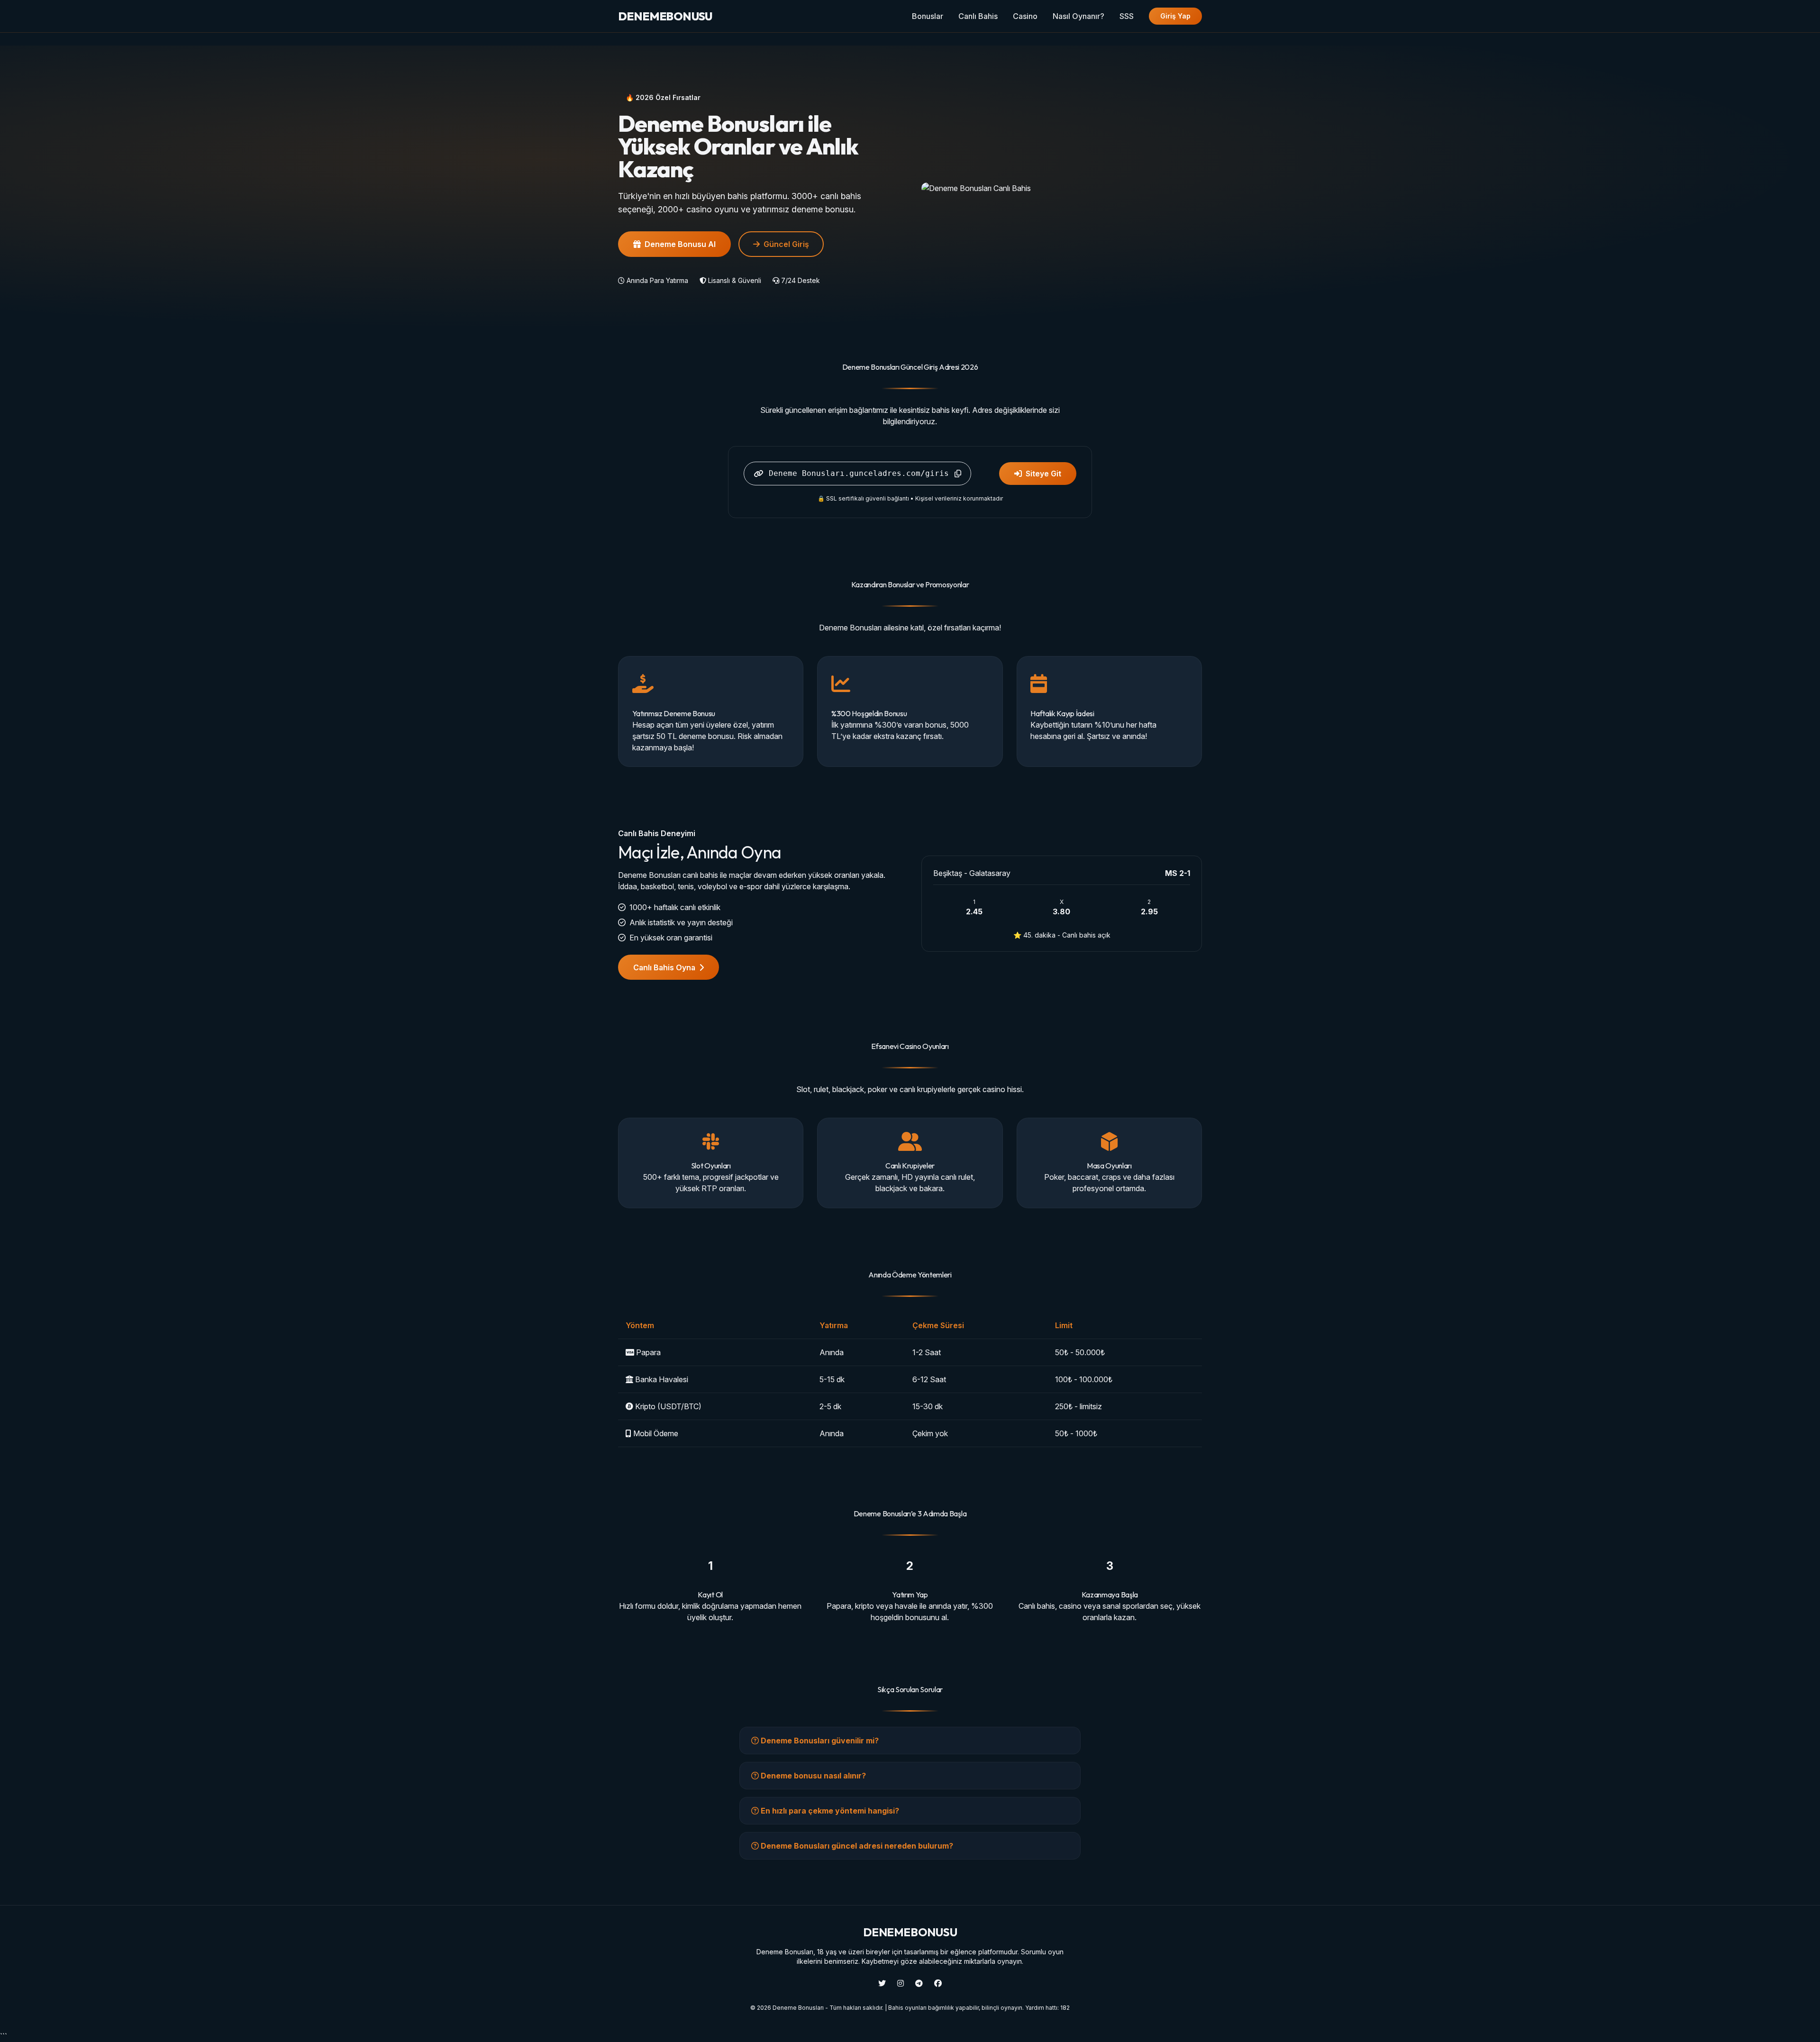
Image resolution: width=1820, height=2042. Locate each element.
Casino (1025, 16)
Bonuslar (928, 16)
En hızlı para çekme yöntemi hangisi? (829, 1811)
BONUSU (665, 16)
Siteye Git (1043, 474)
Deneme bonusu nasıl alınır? (812, 1776)
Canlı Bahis (978, 16)
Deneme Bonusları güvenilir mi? (819, 1741)
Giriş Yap (1175, 16)
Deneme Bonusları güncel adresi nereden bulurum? (856, 1846)
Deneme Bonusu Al (680, 244)
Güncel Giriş (786, 244)
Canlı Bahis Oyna (664, 967)
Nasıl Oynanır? (1078, 16)
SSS (1127, 16)
